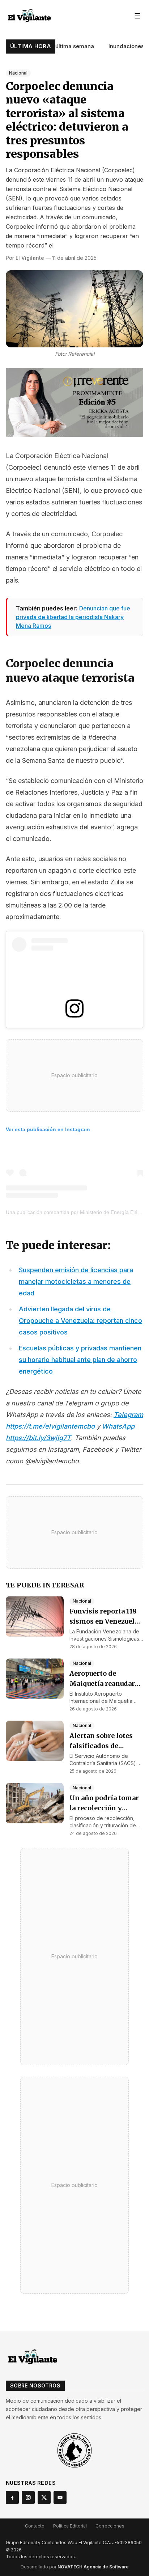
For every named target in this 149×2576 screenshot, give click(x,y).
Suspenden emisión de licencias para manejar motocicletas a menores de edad (76, 1281)
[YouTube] (60, 2497)
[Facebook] (12, 2497)
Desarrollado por (75, 2567)
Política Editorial (70, 2526)
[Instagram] (28, 2497)
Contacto (35, 2526)
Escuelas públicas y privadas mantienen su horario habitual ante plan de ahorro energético (80, 1360)
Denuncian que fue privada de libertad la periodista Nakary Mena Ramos (73, 617)
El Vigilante (30, 258)
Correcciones (110, 2526)
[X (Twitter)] (44, 2497)
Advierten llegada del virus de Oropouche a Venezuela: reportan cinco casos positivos (80, 1321)
